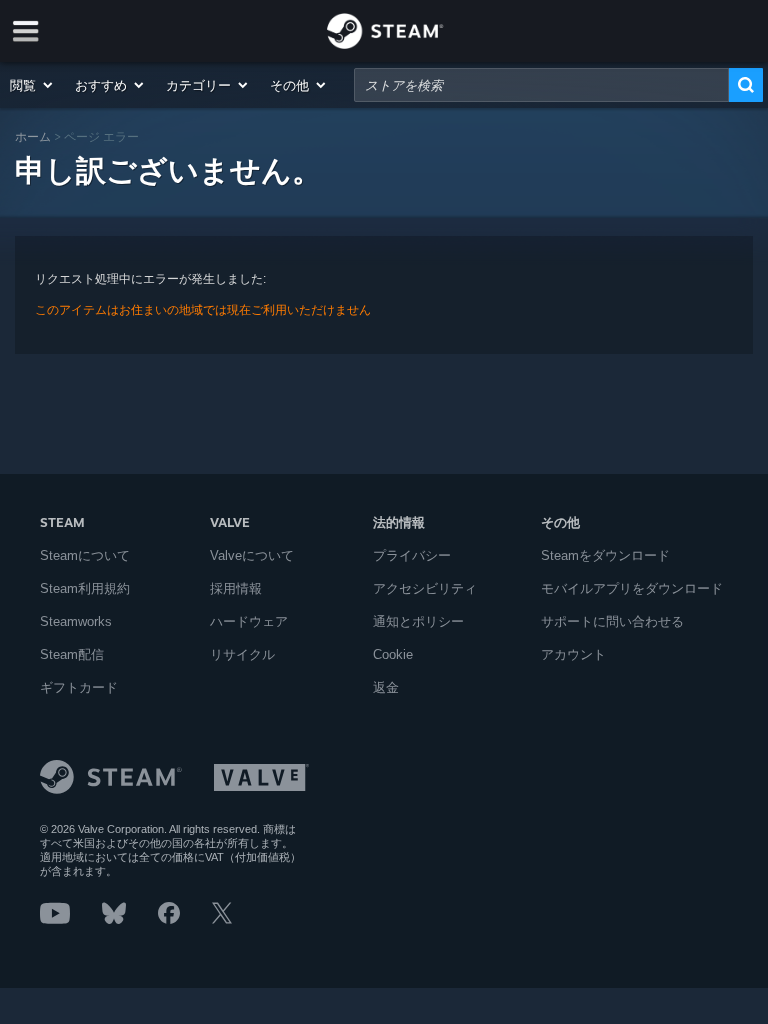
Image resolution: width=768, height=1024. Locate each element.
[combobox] (541, 85)
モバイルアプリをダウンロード (632, 588)
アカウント (573, 654)
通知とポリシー (418, 621)
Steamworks (76, 621)
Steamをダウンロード (605, 555)
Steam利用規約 (85, 588)
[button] (32, 85)
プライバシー (412, 555)
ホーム (33, 136)
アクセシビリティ (425, 588)
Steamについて (85, 555)
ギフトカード (79, 687)
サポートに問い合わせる (612, 621)
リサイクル (242, 654)
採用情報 (236, 588)
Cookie (393, 654)
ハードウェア (249, 621)
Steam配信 (72, 654)
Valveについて (252, 555)
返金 (386, 687)
